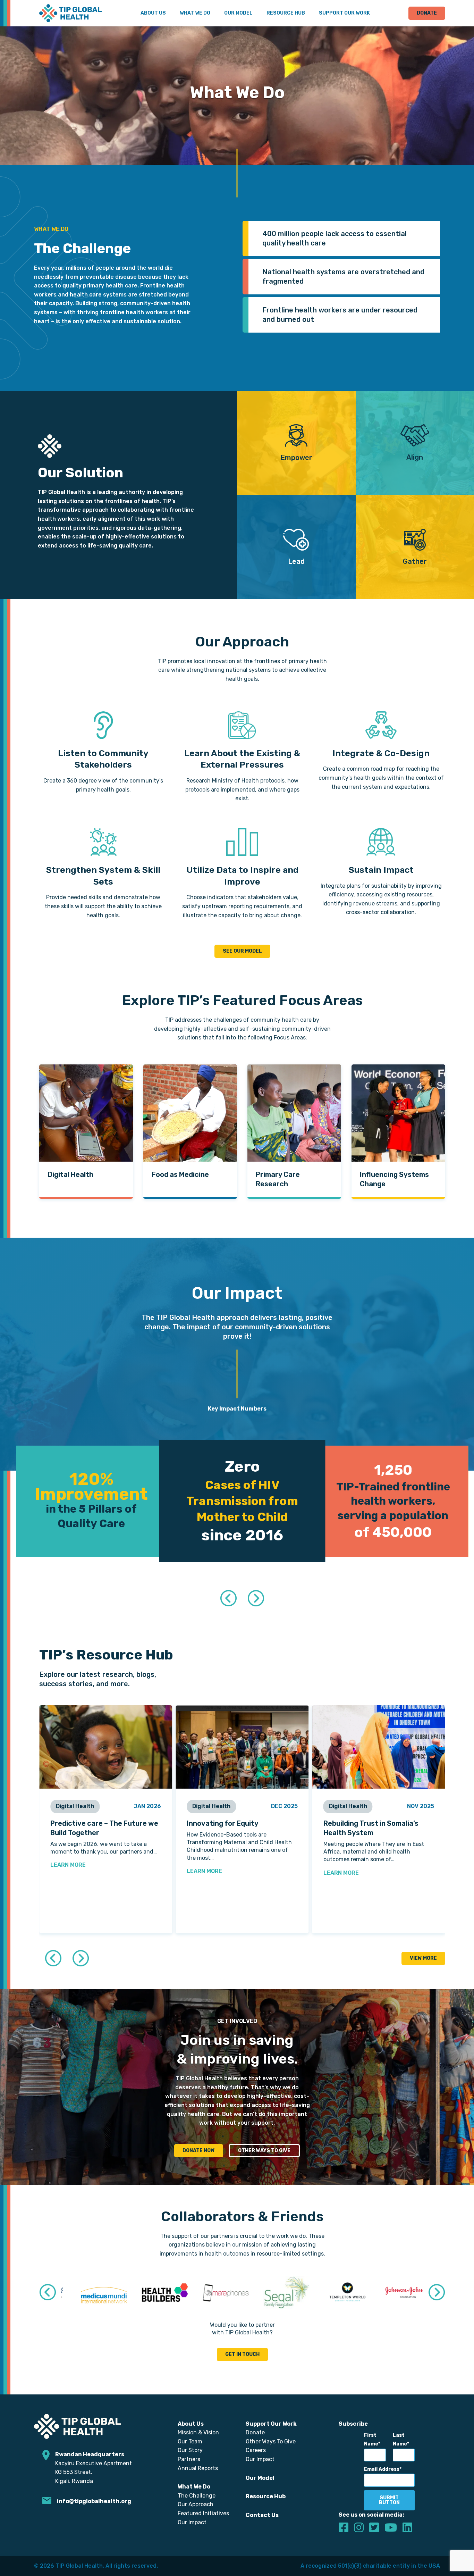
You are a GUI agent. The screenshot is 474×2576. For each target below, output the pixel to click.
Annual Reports (198, 2468)
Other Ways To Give (271, 2441)
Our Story (190, 2450)
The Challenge (197, 2496)
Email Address (382, 2469)
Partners (189, 2459)
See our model (242, 951)
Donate (427, 13)
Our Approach (196, 2504)
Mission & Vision (198, 2432)
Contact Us (262, 2515)
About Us (153, 13)
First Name (371, 2440)
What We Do (195, 13)
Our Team (190, 2441)
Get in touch (242, 2354)
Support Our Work (344, 13)
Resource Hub (286, 13)
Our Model (238, 13)
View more (423, 1958)
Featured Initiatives (203, 2513)
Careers (256, 2450)
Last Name (400, 2440)
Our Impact (192, 2522)
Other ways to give (264, 2151)
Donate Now (199, 2151)
